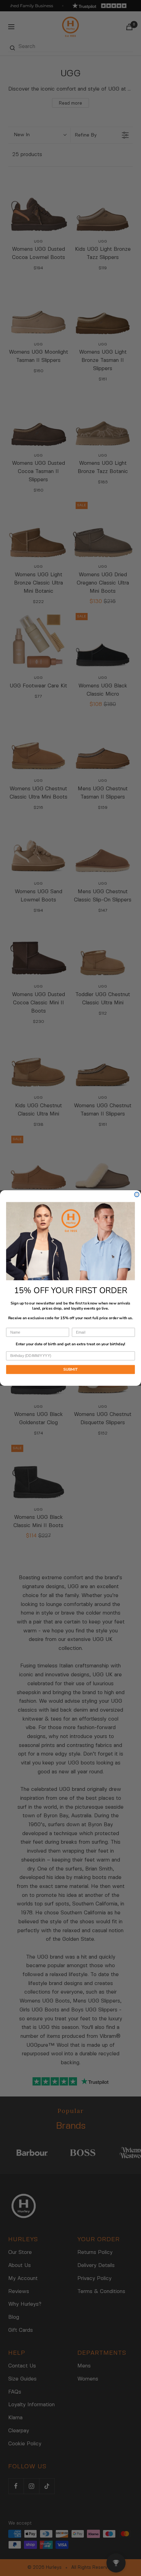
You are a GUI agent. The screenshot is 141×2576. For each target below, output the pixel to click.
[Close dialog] (137, 1194)
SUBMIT (71, 1369)
